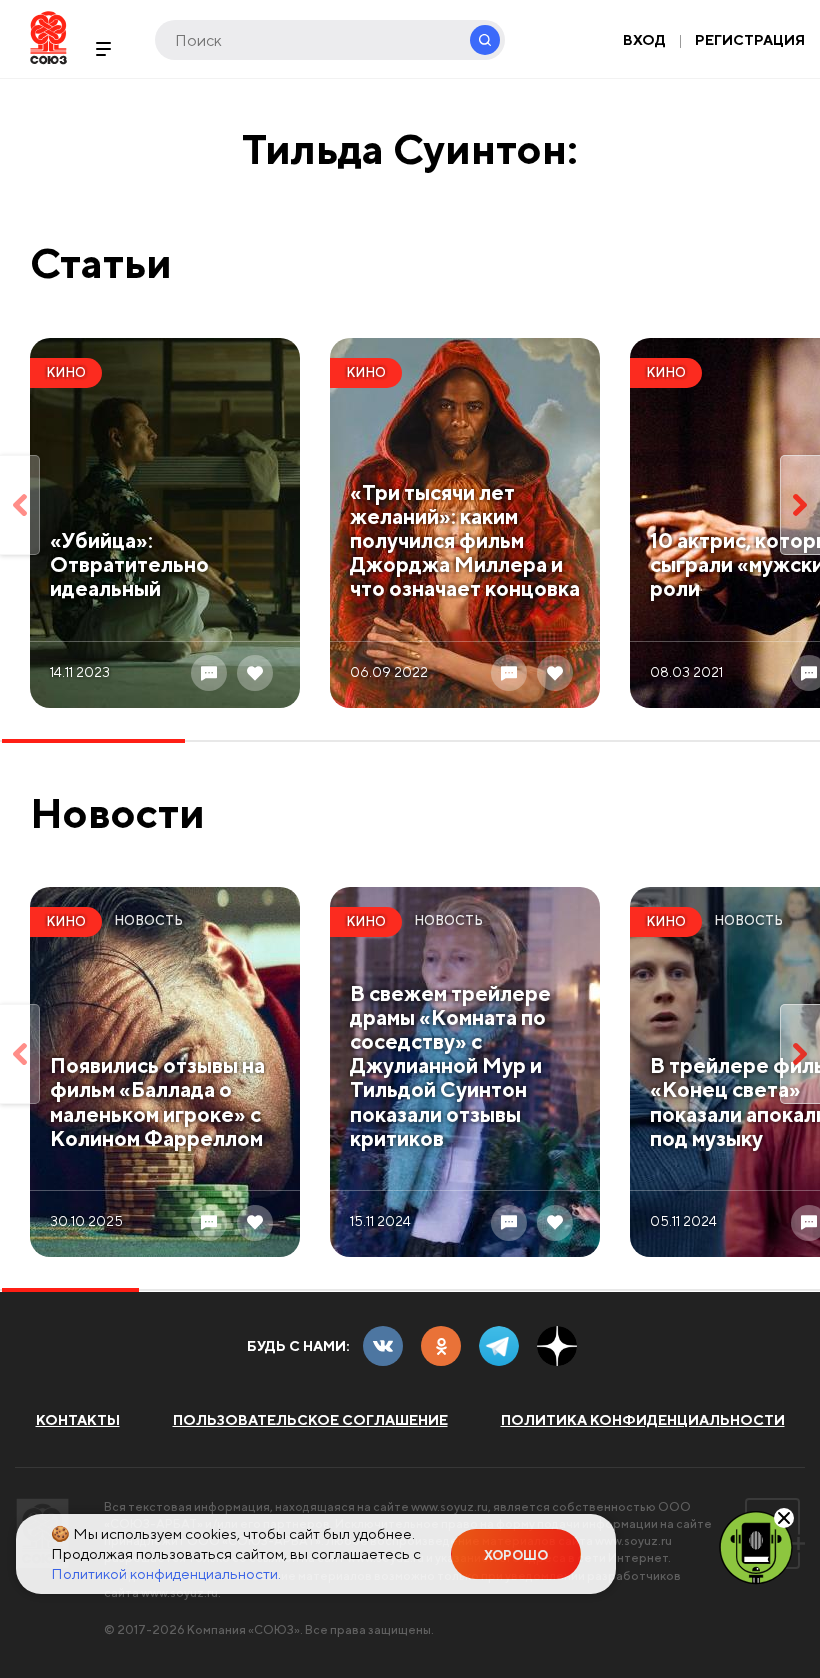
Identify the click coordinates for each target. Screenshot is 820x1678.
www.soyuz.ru (449, 1506)
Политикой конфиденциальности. (166, 1573)
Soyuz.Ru (48, 37)
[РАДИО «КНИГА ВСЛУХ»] (756, 1546)
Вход (644, 40)
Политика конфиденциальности (643, 1420)
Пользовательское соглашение (310, 1420)
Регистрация (750, 40)
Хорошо (516, 1555)
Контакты (78, 1420)
